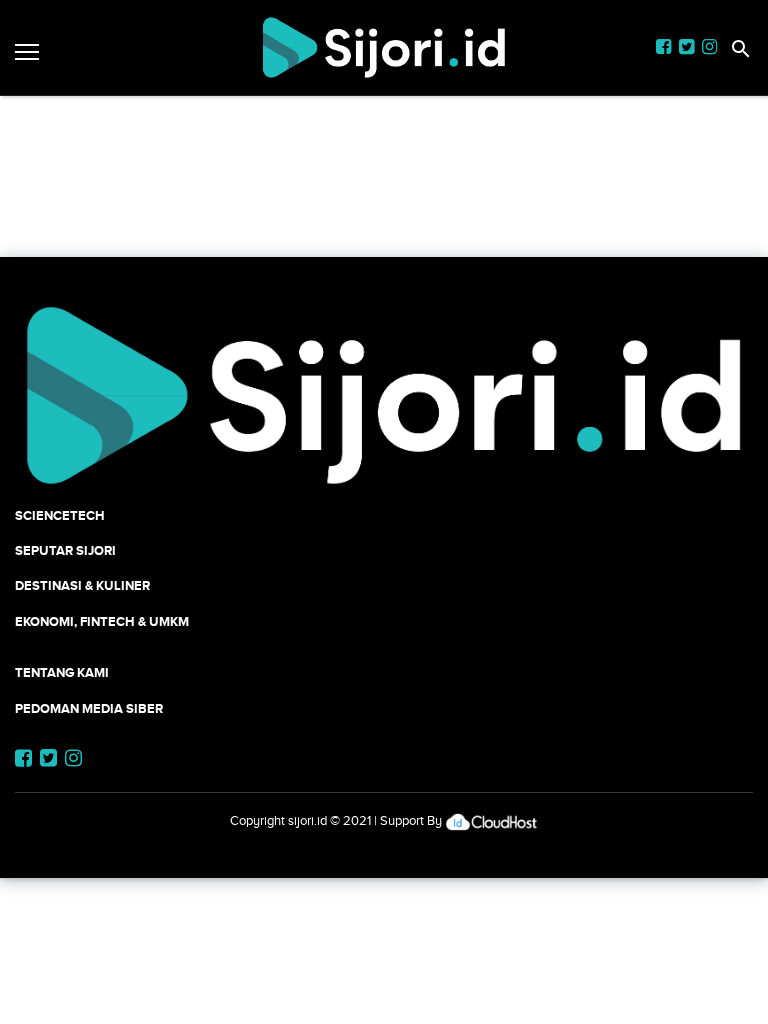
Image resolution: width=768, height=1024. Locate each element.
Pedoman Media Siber (89, 708)
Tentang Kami (62, 672)
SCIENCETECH (60, 515)
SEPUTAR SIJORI (65, 550)
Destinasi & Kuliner (82, 585)
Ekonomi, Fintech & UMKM (102, 621)
